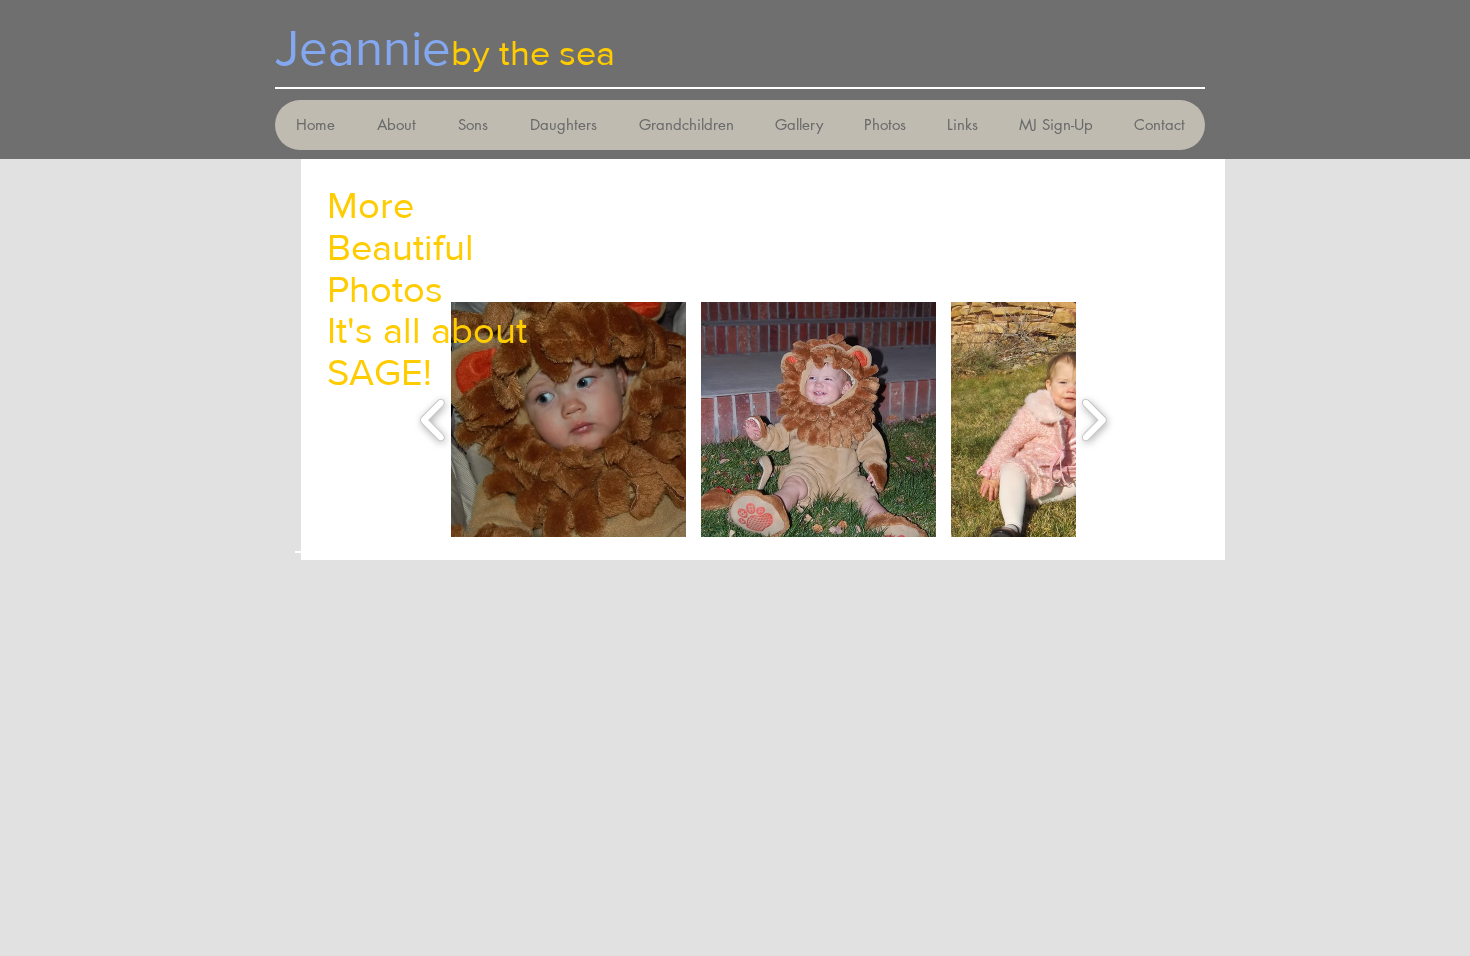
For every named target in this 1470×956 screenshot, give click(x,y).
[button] (568, 419)
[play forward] (1093, 419)
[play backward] (433, 419)
